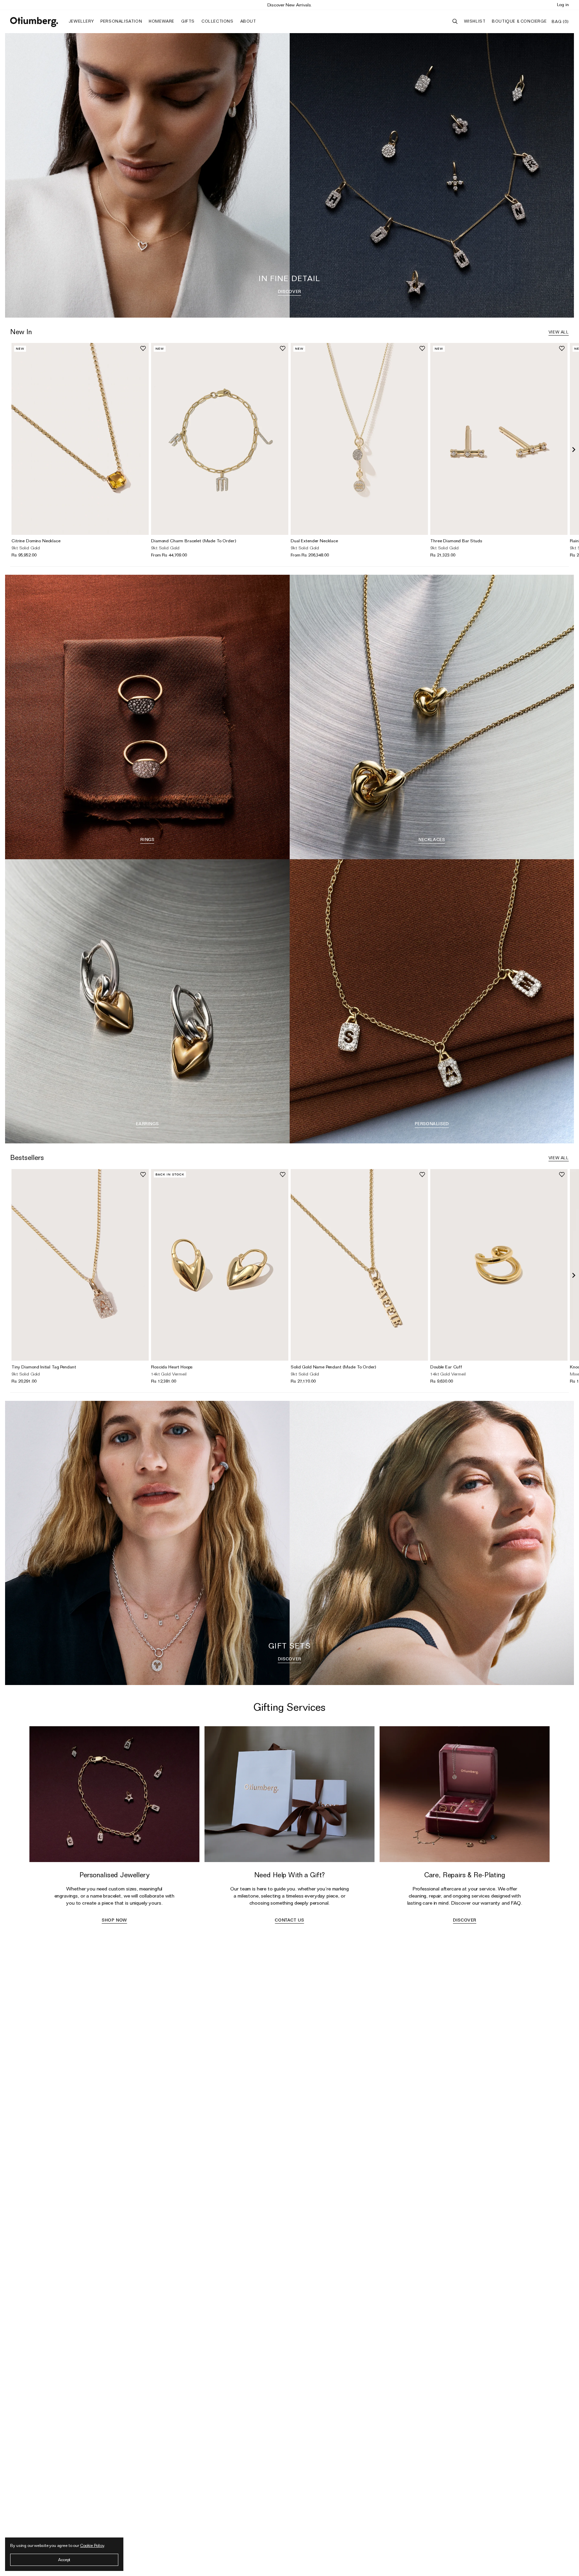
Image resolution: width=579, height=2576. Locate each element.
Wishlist (475, 21)
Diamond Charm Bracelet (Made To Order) (194, 541)
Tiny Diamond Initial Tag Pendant (44, 1367)
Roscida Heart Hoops (172, 1367)
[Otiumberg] (34, 22)
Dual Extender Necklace (314, 541)
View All (559, 332)
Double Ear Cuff (446, 1367)
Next (574, 450)
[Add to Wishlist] (143, 348)
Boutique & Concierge (519, 21)
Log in (563, 4)
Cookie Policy (92, 2545)
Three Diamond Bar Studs (456, 541)
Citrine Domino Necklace (36, 541)
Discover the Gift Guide (290, 5)
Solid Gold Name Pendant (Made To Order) (333, 1367)
